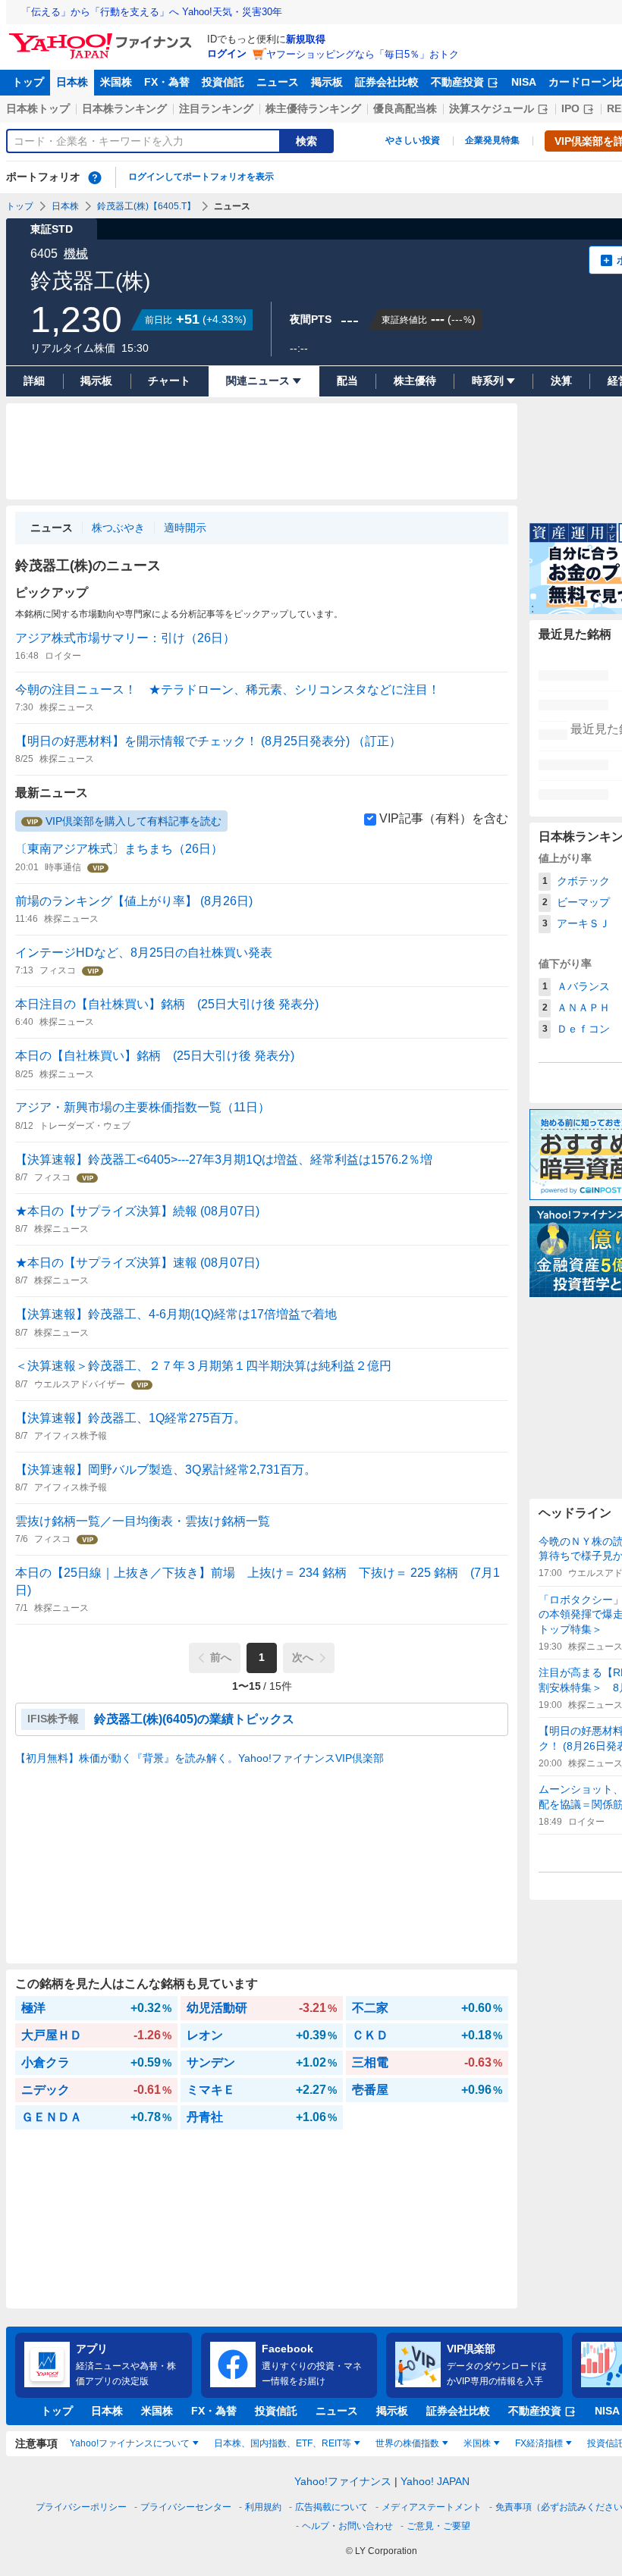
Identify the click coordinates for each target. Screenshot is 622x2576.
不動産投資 (457, 82)
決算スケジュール (492, 108)
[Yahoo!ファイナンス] (103, 37)
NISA (524, 82)
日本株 (72, 82)
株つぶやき (118, 528)
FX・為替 (167, 82)
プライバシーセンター (186, 2507)
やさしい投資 (413, 140)
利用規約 (263, 2507)
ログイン (227, 53)
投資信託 (223, 82)
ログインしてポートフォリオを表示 (201, 177)
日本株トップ (38, 108)
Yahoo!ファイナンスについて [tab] (130, 2443)
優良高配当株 (405, 108)
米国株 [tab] (477, 2443)
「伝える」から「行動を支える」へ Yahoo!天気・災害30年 (152, 12)
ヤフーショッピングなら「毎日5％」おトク (363, 54)
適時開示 (185, 528)
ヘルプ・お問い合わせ (347, 2526)
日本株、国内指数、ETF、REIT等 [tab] (283, 2443)
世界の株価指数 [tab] (407, 2443)
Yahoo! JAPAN (435, 2481)
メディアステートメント (432, 2507)
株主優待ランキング (313, 108)
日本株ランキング (124, 108)
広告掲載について (331, 2507)
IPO (570, 108)
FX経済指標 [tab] (539, 2443)
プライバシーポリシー (81, 2507)
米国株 (116, 82)
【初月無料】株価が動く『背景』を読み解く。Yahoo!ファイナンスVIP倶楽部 (199, 1758)
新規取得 (306, 39)
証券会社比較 (387, 82)
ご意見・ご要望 (438, 2526)
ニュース (278, 82)
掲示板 (327, 82)
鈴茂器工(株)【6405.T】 (146, 206)
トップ (28, 82)
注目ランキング (216, 108)
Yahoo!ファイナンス (343, 2481)
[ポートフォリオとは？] (95, 177)
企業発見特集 (492, 140)
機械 (76, 254)
